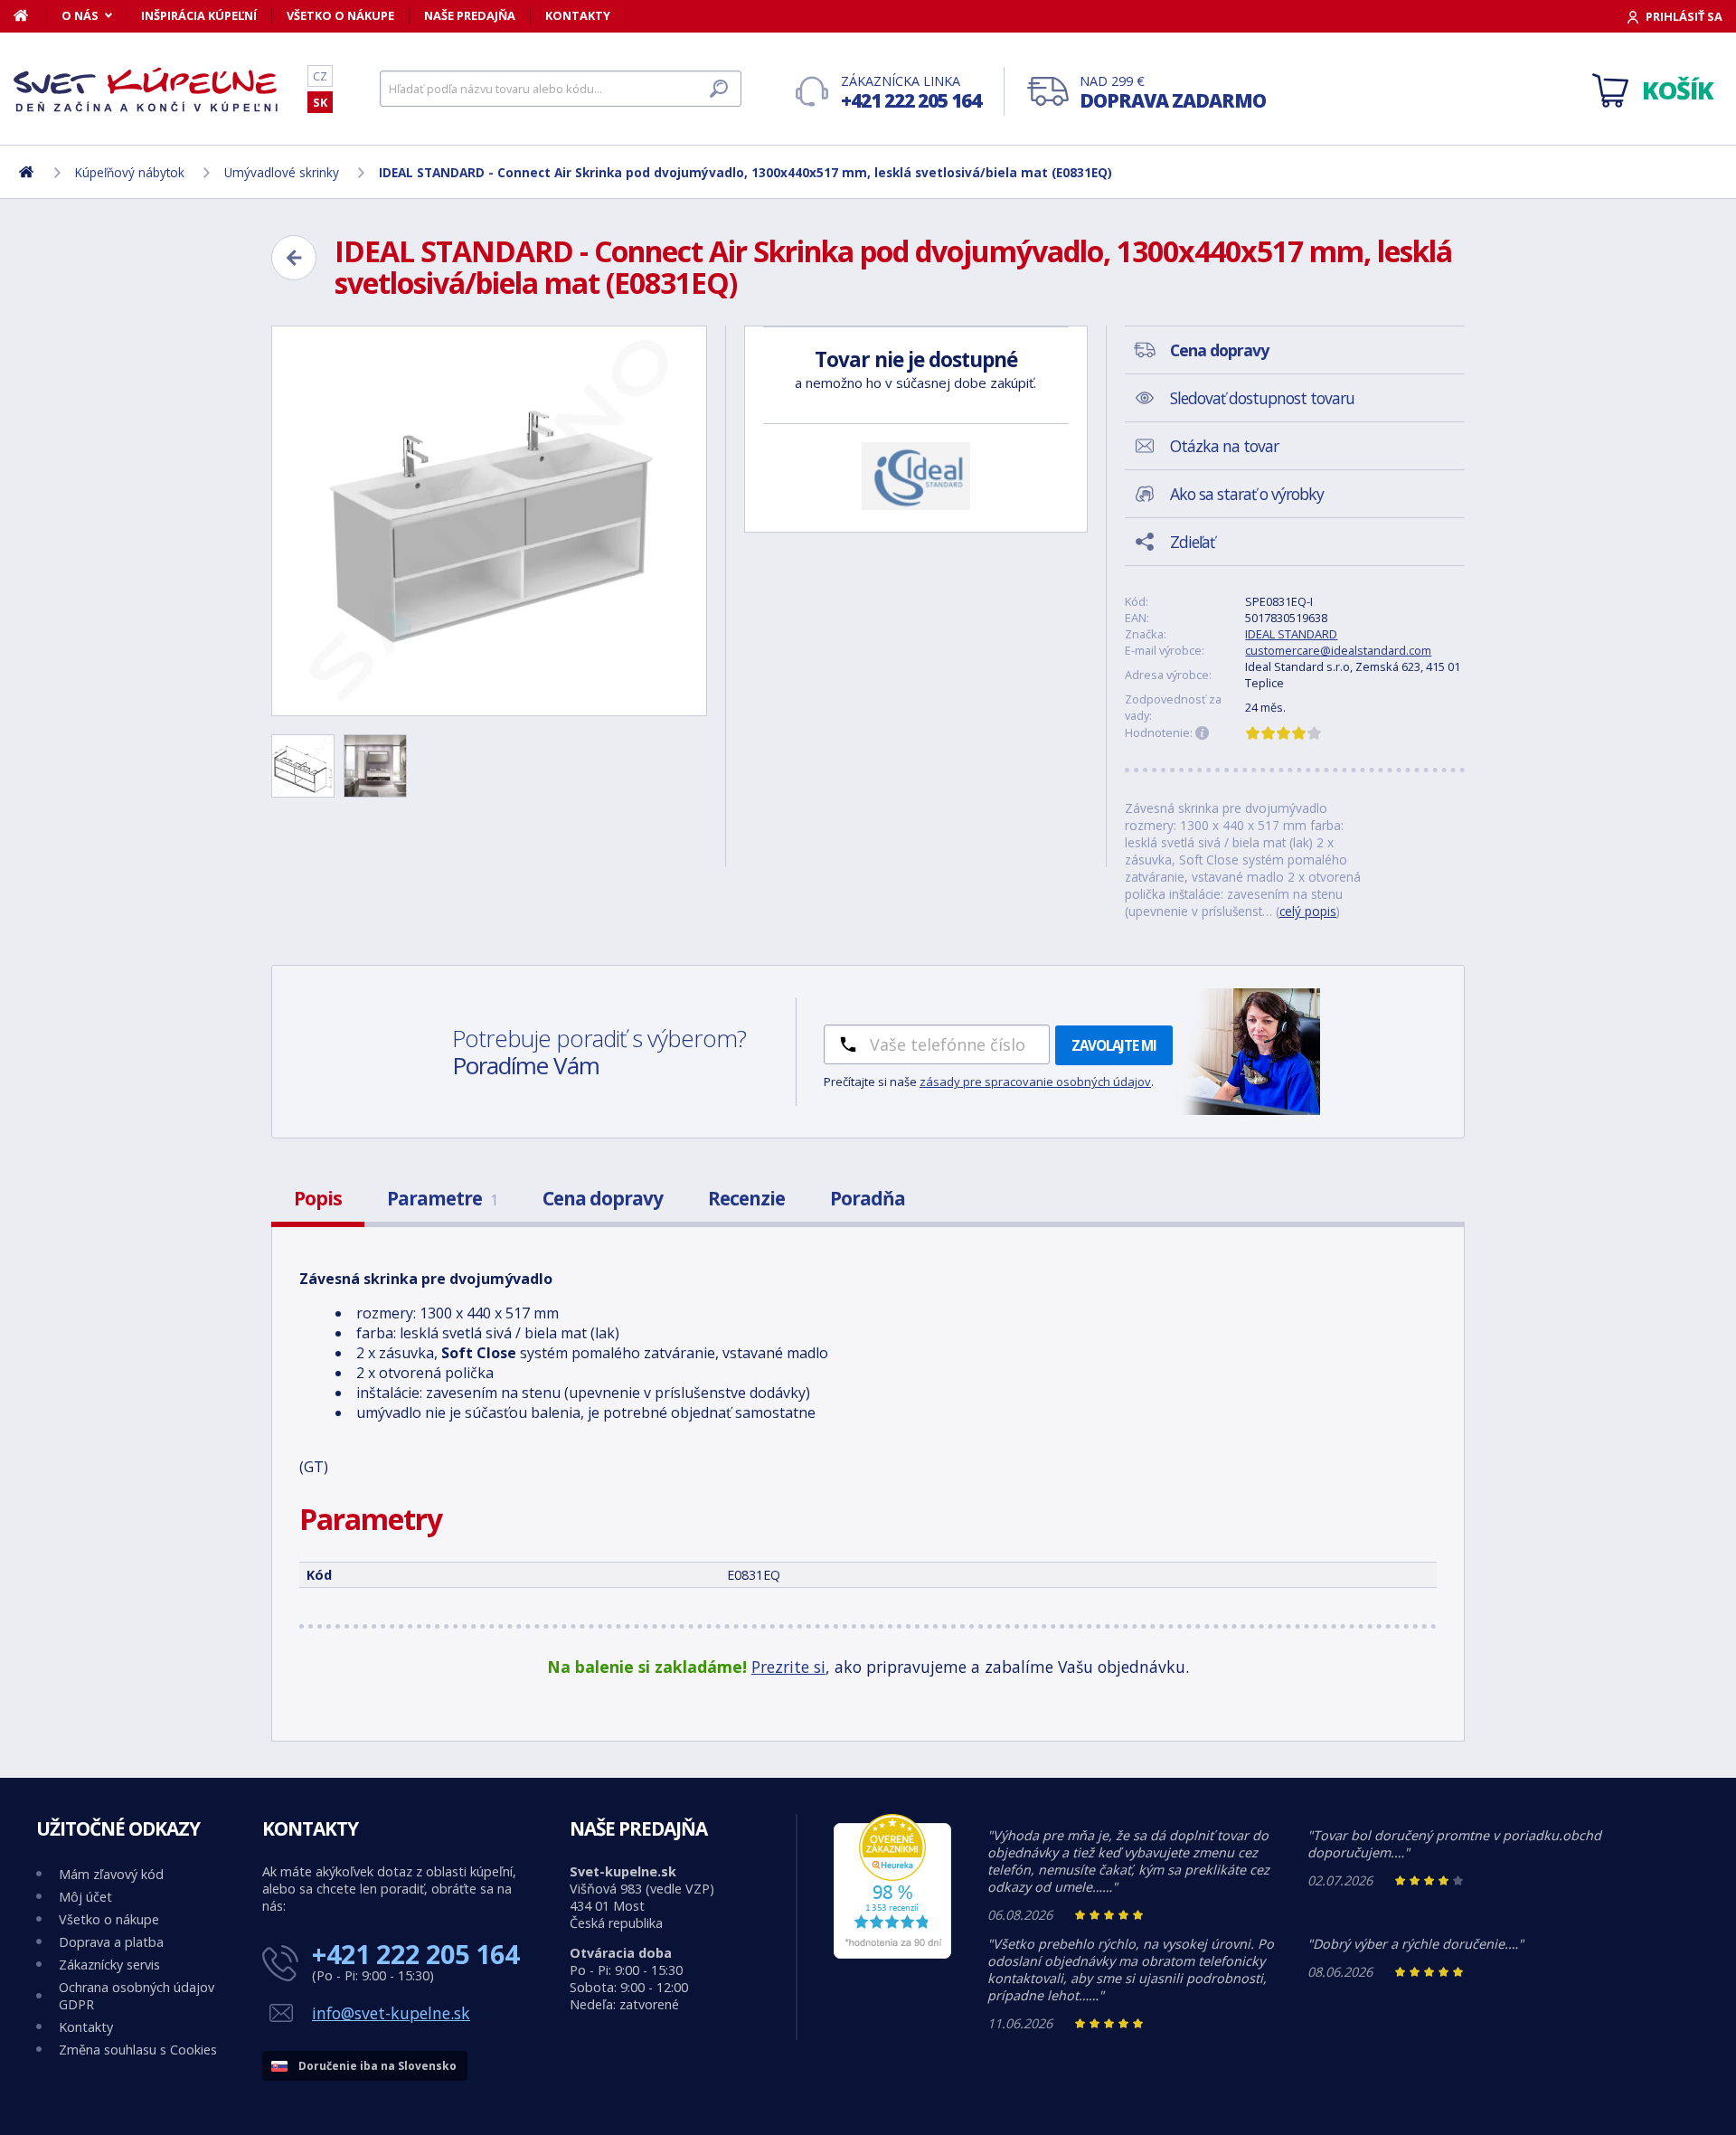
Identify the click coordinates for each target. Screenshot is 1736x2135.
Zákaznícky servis (109, 1965)
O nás (80, 15)
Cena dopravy (603, 1198)
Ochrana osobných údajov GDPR (137, 1996)
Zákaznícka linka (911, 93)
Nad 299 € (1173, 93)
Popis (318, 1198)
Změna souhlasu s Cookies (138, 2050)
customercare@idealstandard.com (1338, 650)
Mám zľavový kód (111, 1874)
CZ (320, 76)
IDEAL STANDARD (1291, 634)
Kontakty (578, 15)
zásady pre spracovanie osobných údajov (1035, 1082)
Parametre (442, 1198)
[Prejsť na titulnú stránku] (149, 90)
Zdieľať (1192, 542)
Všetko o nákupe (340, 15)
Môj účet (85, 1897)
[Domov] (30, 15)
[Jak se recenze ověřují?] (1203, 733)
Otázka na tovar (1224, 446)
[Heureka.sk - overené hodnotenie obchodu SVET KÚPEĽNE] (892, 1954)
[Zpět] (294, 258)
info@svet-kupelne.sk (391, 2013)
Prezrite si (788, 1667)
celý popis (1308, 911)
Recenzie (746, 1198)
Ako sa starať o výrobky (1247, 494)
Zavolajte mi (1114, 1045)
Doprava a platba (111, 1942)
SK (320, 102)
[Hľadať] (719, 89)
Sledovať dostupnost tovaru (1262, 398)
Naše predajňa (470, 15)
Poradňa (868, 1198)
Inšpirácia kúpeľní (199, 15)
